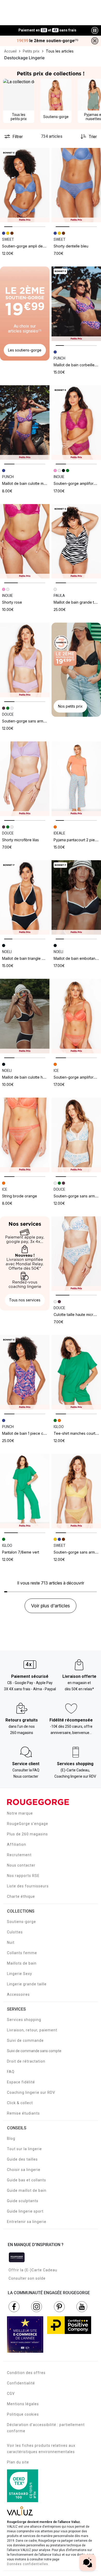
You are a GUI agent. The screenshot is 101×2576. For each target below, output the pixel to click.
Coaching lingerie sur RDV (31, 2092)
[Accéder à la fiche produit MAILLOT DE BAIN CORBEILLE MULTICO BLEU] (76, 304)
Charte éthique (21, 1896)
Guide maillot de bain (27, 2190)
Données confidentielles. (28, 2564)
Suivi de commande (25, 2040)
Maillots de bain (22, 1963)
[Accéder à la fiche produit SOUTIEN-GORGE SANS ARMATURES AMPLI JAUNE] (76, 1491)
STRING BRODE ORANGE (20, 1196)
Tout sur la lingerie (24, 2149)
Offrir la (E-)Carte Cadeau (33, 2270)
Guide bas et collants (27, 2180)
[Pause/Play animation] (95, 30)
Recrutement (19, 1855)
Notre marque (20, 1813)
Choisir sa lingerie (24, 2170)
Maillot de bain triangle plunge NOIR (32, 958)
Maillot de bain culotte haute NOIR (30, 1077)
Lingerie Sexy (20, 1974)
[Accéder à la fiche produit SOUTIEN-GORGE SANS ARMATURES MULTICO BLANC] (76, 1135)
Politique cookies (23, 2414)
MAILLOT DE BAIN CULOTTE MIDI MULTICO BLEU (35, 483)
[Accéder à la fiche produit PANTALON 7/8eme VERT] (25, 1491)
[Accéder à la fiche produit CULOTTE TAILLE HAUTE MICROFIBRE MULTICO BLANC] (76, 1254)
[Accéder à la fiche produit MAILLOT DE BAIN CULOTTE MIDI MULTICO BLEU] (25, 423)
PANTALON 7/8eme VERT (21, 1552)
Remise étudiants (23, 2113)
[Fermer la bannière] (95, 41)
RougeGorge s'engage (28, 1824)
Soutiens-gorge (21, 1922)
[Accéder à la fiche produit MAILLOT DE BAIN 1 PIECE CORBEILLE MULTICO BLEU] (25, 1372)
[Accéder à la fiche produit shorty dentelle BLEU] (76, 185)
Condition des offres (26, 2373)
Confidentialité (21, 2383)
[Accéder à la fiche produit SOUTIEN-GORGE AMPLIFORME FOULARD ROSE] (76, 423)
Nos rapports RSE (23, 1876)
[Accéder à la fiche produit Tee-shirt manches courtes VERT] (76, 1372)
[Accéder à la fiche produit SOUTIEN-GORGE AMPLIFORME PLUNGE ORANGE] (76, 1016)
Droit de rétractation (26, 2061)
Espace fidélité (21, 2082)
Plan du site (18, 2462)
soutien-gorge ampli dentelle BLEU (31, 246)
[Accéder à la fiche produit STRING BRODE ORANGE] (25, 1135)
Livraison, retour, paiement (32, 2030)
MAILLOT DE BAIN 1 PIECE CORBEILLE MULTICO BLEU (40, 1433)
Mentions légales (23, 2404)
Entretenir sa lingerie (27, 2222)
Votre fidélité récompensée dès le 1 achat (48, 28)
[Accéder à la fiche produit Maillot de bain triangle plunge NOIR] (25, 898)
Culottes (15, 1932)
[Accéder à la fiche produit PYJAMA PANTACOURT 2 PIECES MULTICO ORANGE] (76, 779)
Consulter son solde (27, 2278)
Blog (11, 2138)
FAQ (11, 2072)
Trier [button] (93, 136)
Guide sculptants (23, 2201)
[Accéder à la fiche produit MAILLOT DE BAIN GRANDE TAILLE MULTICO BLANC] (76, 541)
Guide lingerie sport (25, 2211)
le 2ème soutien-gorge (47, 41)
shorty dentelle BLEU (71, 246)
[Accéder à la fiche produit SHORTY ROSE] (25, 541)
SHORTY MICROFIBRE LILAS (20, 840)
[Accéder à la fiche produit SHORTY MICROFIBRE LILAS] (25, 779)
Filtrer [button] (18, 136)
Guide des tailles (22, 2159)
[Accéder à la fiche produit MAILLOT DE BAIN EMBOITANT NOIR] (76, 898)
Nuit (11, 1942)
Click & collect (20, 2103)
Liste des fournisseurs (28, 1886)
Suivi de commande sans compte (34, 2051)
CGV (11, 2394)
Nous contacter (21, 1865)
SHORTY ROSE (12, 602)
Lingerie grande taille (27, 1984)
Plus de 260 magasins (27, 1834)
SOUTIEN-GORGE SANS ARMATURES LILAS (32, 721)
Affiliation (17, 1844)
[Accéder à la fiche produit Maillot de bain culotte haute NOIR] (25, 1016)
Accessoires (18, 1994)
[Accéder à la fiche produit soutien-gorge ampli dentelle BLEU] (25, 185)
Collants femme (22, 1953)
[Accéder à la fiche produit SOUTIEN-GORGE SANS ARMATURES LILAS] (25, 660)
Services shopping (24, 2020)
